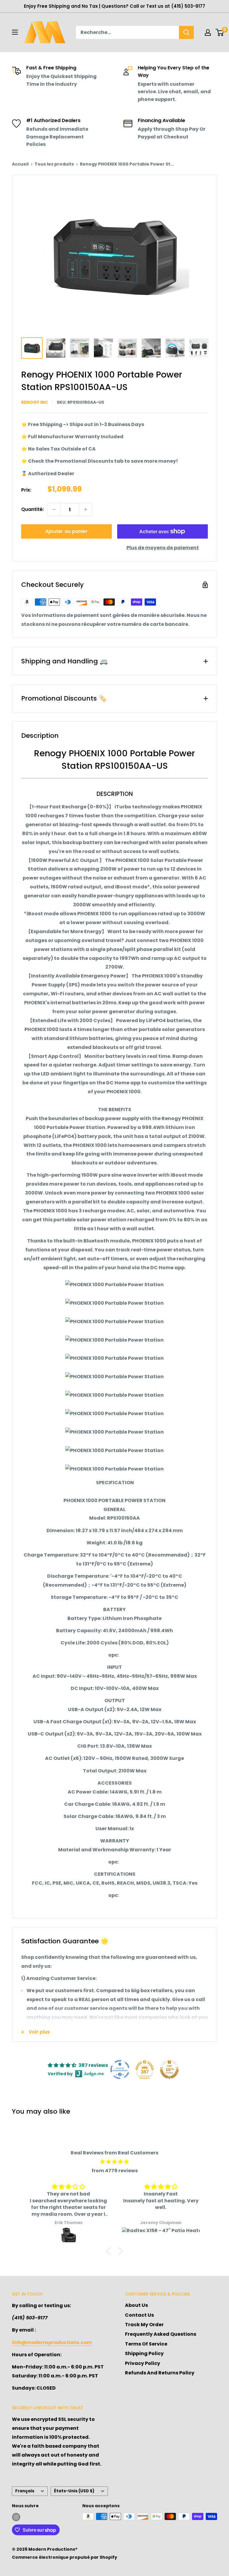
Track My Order (144, 2325)
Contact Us (139, 2315)
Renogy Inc (35, 402)
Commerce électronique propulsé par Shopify (65, 2557)
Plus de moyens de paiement (163, 548)
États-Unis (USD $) (74, 2491)
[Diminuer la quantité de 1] (54, 509)
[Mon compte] (208, 32)
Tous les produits (54, 164)
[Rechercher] (186, 32)
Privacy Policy (143, 2363)
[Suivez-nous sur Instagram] (16, 2517)
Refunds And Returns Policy (160, 2373)
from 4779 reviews (115, 2171)
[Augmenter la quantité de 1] (86, 509)
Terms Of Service (146, 2344)
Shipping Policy (144, 2353)
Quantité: (33, 509)
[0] (220, 32)
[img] (114, 2162)
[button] (110, 2251)
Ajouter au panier (66, 531)
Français (25, 2491)
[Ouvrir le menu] (15, 32)
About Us (136, 2305)
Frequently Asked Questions (161, 2334)
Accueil (20, 164)
